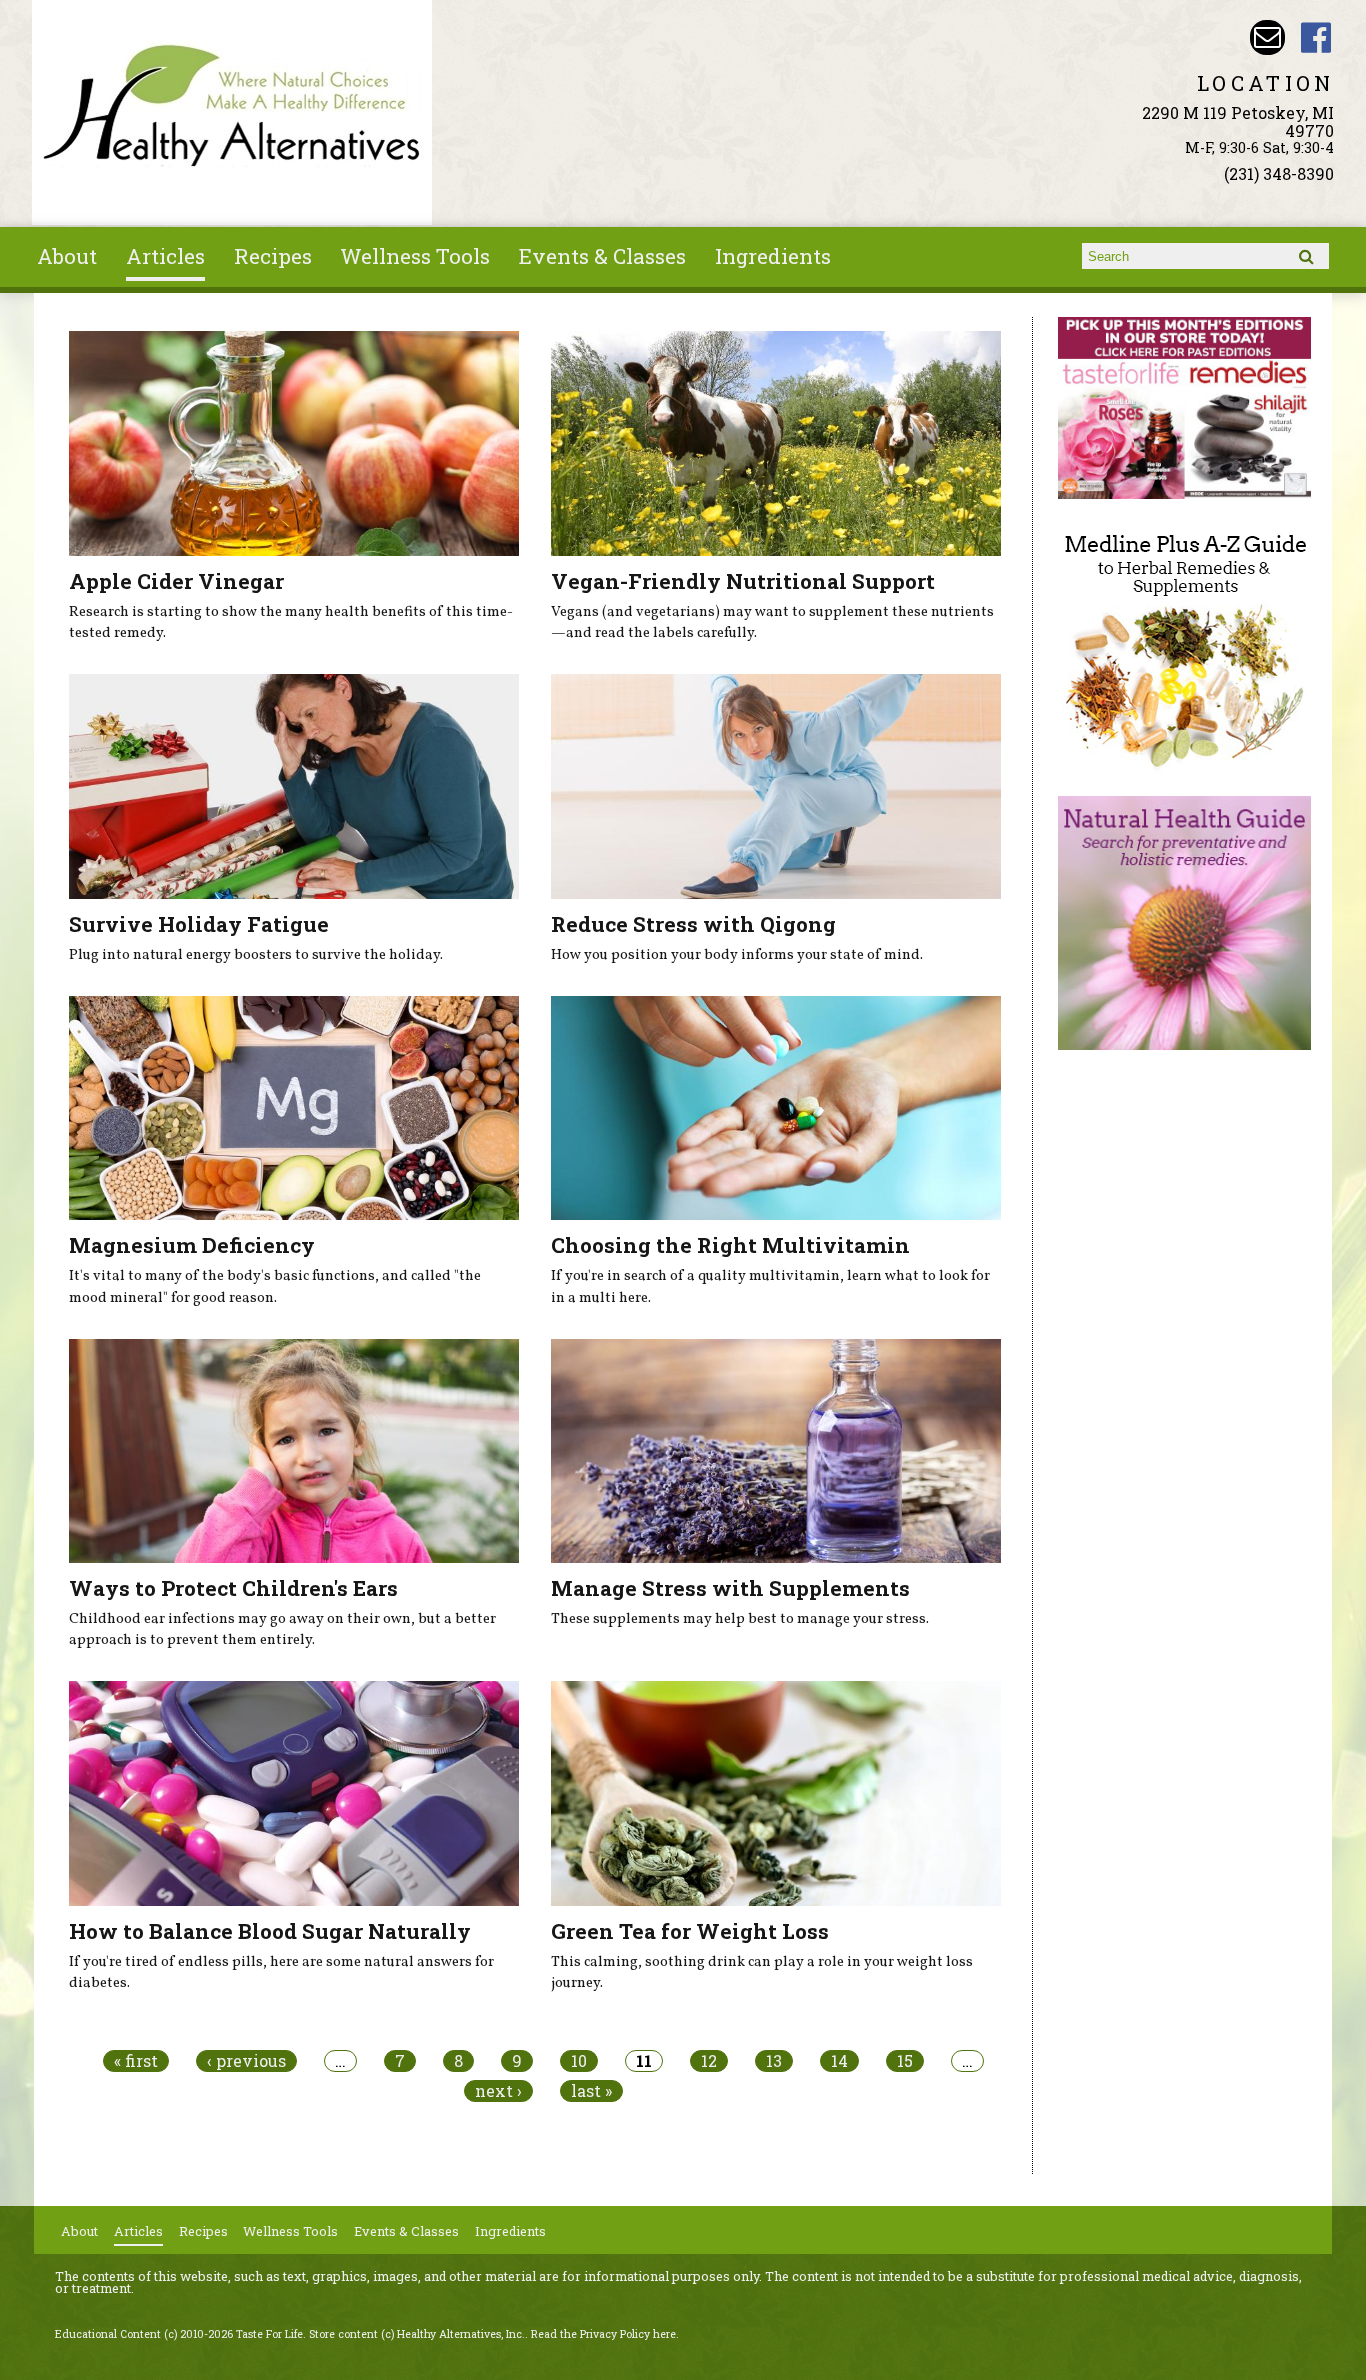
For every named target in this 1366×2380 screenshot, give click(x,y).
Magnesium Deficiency (192, 1245)
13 (774, 2061)
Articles (165, 256)
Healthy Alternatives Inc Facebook (1316, 37)
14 (839, 2061)
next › (498, 2091)
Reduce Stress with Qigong (693, 924)
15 (905, 2061)
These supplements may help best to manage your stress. (740, 1619)
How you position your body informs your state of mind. (737, 955)
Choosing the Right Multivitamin (730, 1245)
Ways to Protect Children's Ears (233, 1588)
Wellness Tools (415, 256)
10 (579, 2061)
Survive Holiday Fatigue (199, 924)
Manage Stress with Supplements (730, 1588)
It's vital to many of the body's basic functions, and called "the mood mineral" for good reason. (275, 1287)
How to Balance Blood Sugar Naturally (270, 1931)
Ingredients (773, 256)
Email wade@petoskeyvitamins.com (1267, 37)
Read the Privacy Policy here (603, 2334)
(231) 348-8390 (1279, 173)
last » (591, 2091)
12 (709, 2061)
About (67, 256)
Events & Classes (602, 256)
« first (136, 2061)
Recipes (273, 256)
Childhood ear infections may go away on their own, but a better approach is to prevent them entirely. (282, 1630)
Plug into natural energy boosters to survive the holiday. (256, 955)
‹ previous (246, 2061)
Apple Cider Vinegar (176, 581)
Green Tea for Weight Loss (690, 1931)
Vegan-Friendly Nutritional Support (743, 581)
